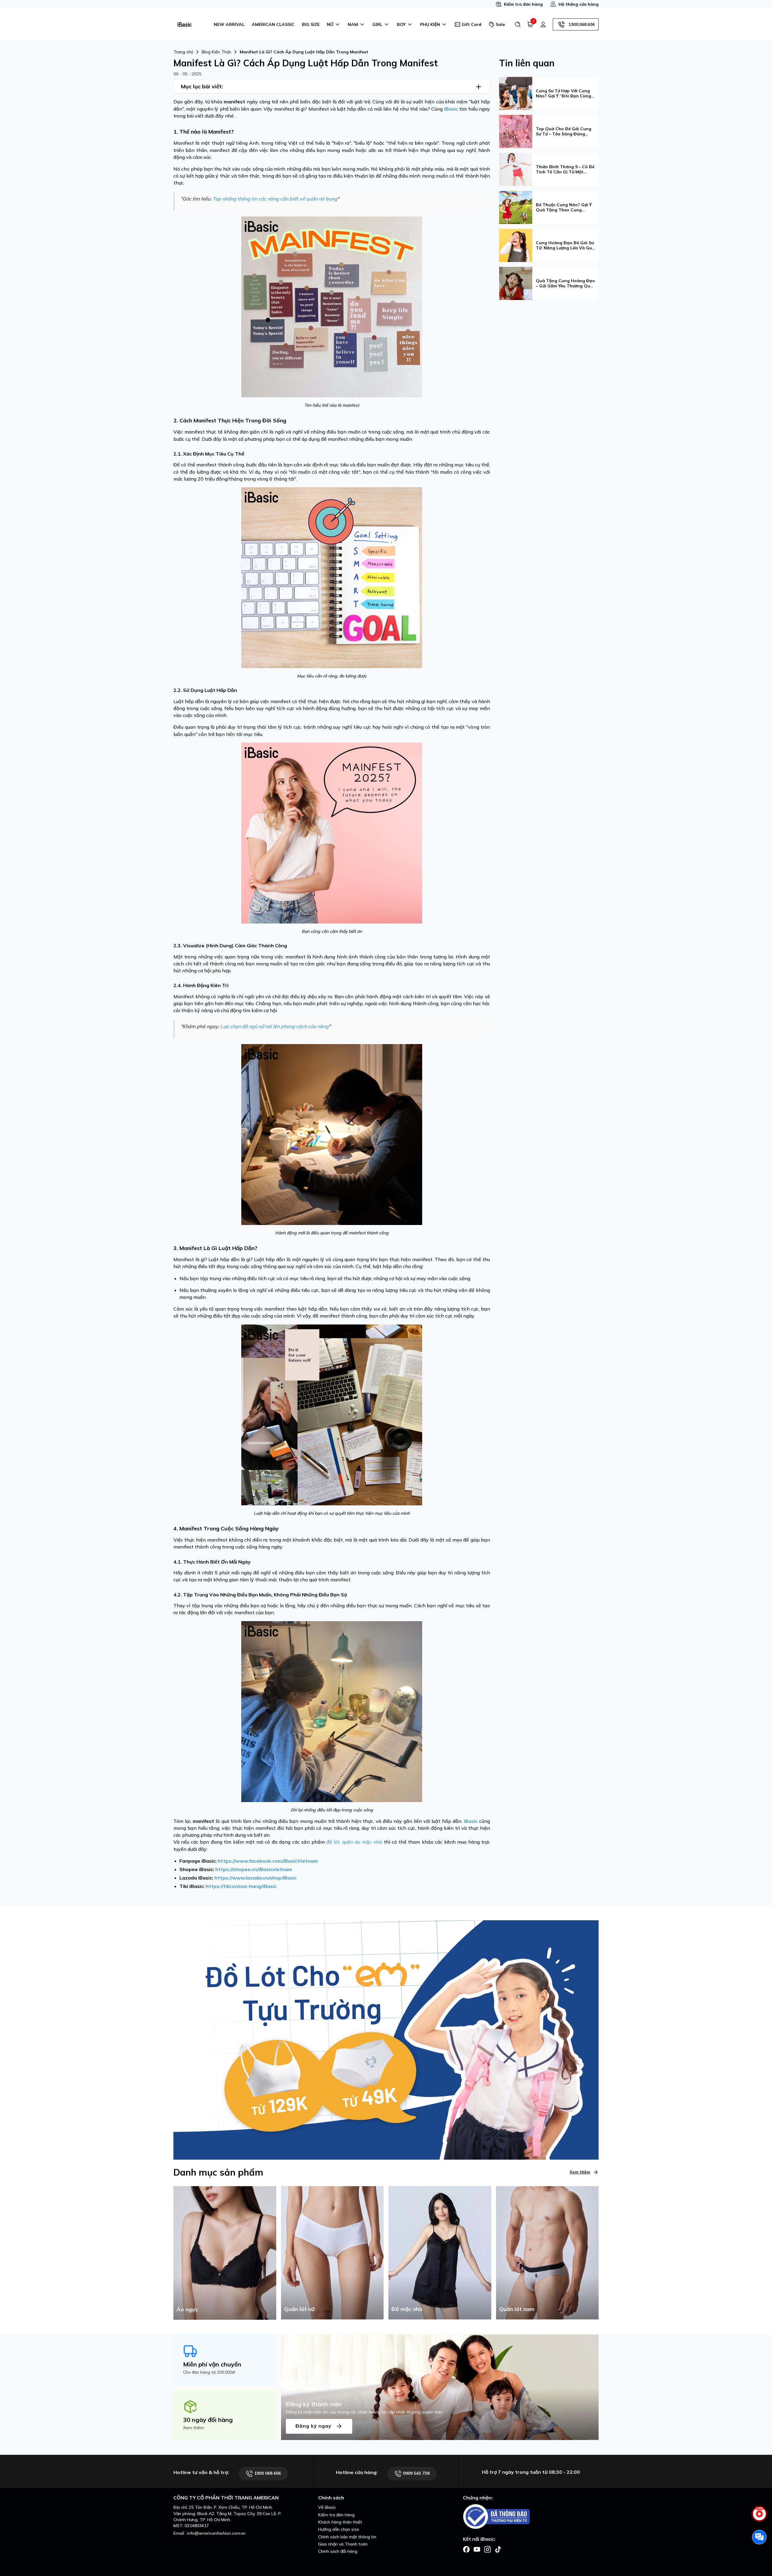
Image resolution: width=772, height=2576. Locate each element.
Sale (500, 24)
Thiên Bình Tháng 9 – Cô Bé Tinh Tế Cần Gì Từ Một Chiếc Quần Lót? (565, 169)
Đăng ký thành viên (314, 2404)
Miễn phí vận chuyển (212, 2364)
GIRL (377, 24)
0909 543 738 (416, 2473)
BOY (401, 24)
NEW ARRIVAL (229, 24)
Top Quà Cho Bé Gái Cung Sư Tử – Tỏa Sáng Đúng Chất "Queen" (564, 131)
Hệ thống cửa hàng (579, 4)
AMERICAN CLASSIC (273, 24)
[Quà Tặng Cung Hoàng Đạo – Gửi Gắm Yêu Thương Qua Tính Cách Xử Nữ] (516, 283)
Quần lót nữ (299, 2309)
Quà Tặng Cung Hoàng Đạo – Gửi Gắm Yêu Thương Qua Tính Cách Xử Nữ (565, 283)
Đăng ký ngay (314, 2426)
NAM (353, 24)
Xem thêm (580, 2172)
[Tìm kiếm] (518, 24)
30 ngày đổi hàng (208, 2420)
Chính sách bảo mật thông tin (347, 2537)
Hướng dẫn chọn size (339, 2529)
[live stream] (759, 2517)
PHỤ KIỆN (430, 24)
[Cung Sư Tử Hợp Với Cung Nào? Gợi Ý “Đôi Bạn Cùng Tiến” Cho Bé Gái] (516, 93)
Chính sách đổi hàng (338, 2551)
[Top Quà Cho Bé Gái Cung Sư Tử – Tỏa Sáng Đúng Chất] (516, 131)
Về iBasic (327, 2507)
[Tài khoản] (543, 24)
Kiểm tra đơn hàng (523, 4)
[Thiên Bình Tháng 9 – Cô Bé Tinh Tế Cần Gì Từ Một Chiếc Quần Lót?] (516, 169)
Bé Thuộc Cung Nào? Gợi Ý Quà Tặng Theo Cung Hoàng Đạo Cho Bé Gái (564, 207)
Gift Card (471, 24)
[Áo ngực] (225, 2252)
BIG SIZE (311, 24)
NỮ (330, 24)
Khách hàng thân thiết (340, 2522)
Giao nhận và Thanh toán (343, 2544)
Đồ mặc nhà (407, 2309)
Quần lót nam (517, 2309)
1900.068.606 (582, 24)
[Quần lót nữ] (332, 2252)
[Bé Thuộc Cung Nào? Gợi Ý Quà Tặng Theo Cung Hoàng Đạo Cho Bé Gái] (516, 207)
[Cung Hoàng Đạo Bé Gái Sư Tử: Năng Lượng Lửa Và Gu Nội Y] (516, 245)
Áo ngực (187, 2309)
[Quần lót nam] (547, 2252)
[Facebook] (466, 2549)
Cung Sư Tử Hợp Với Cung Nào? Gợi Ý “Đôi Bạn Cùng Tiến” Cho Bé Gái (563, 93)
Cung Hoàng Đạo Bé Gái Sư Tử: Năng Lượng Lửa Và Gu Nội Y (565, 245)
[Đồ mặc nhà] (440, 2252)
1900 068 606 (267, 2473)
